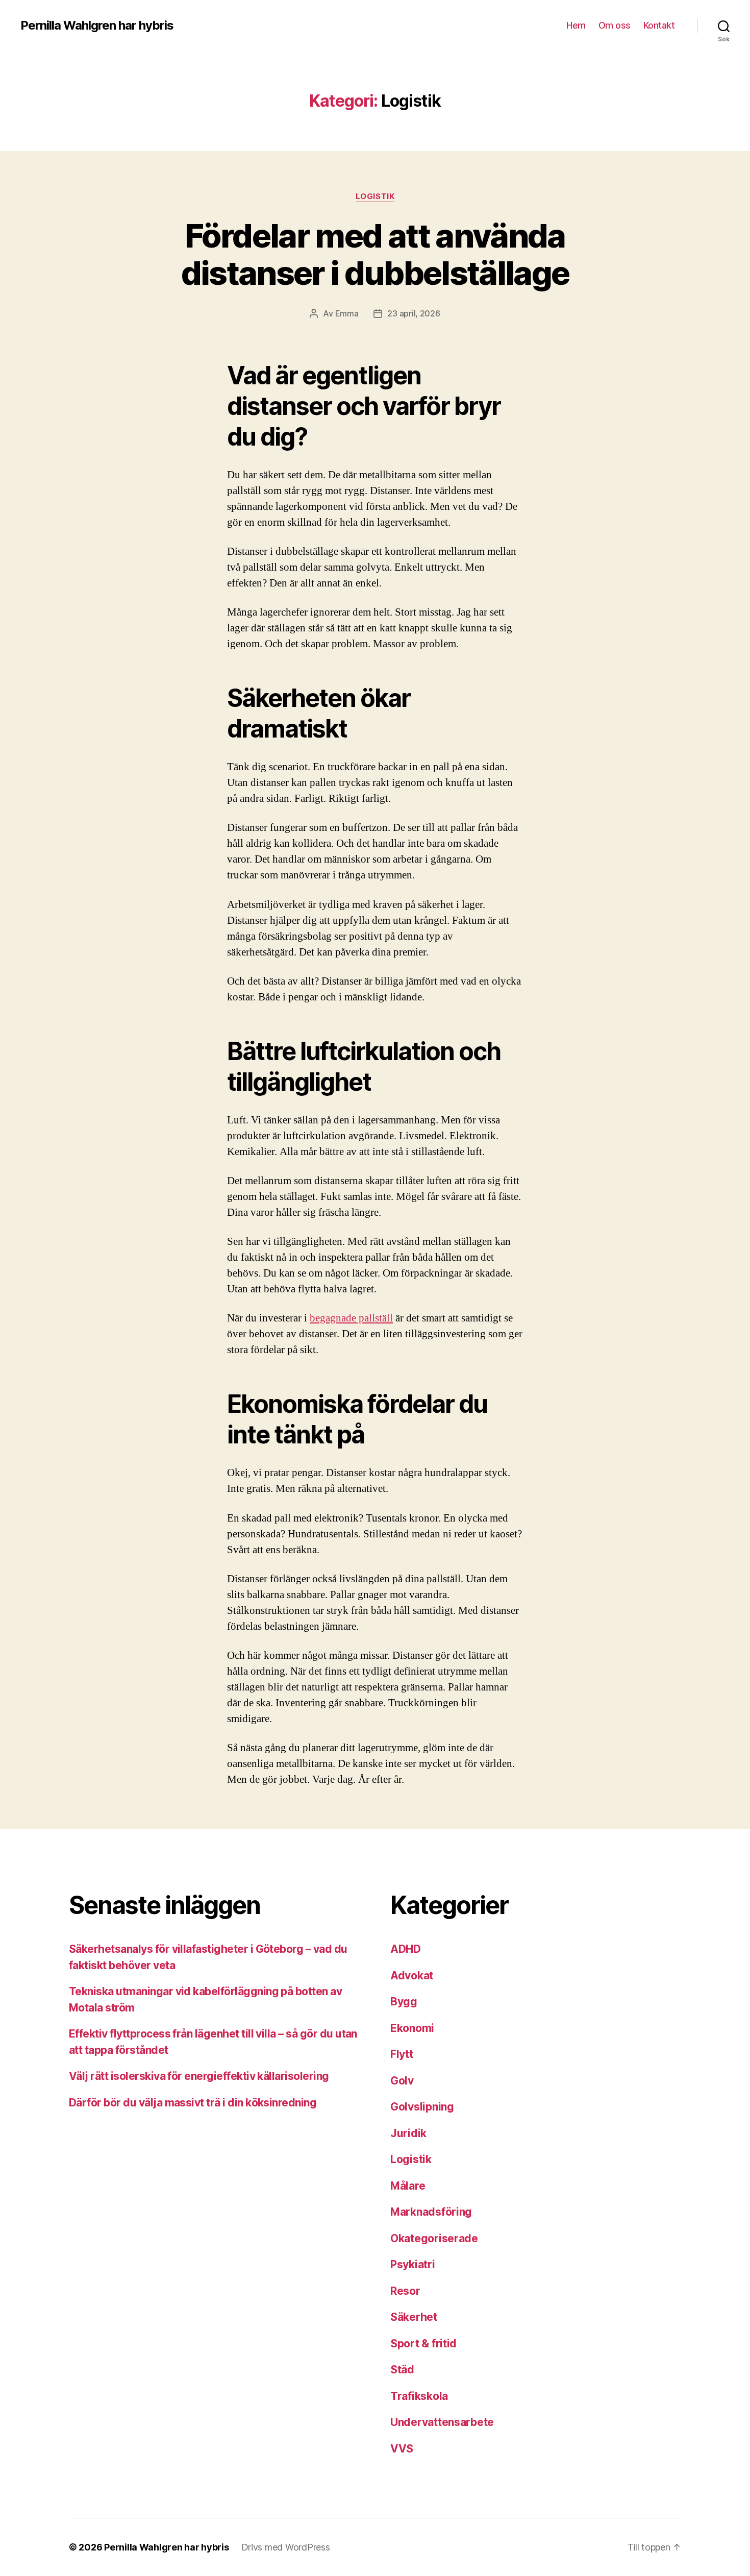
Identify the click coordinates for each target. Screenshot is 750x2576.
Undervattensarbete (442, 2422)
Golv (402, 2081)
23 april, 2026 (414, 313)
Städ (402, 2370)
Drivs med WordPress (286, 2547)
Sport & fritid (423, 2344)
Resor (405, 2291)
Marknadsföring (431, 2212)
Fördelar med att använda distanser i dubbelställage (375, 254)
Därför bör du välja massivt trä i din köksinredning (193, 2103)
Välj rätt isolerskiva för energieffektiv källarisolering (199, 2076)
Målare (408, 2186)
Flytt (402, 2054)
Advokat (412, 1976)
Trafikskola (419, 2396)
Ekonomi (412, 2028)
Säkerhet (414, 2317)
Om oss (615, 25)
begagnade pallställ (351, 1318)
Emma (347, 313)
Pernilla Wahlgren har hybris (97, 26)
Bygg (404, 2002)
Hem (576, 25)
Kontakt (660, 25)
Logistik (375, 197)
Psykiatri (413, 2264)
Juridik (408, 2133)
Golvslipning (422, 2107)
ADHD (406, 1949)
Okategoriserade (434, 2238)
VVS (402, 2449)
